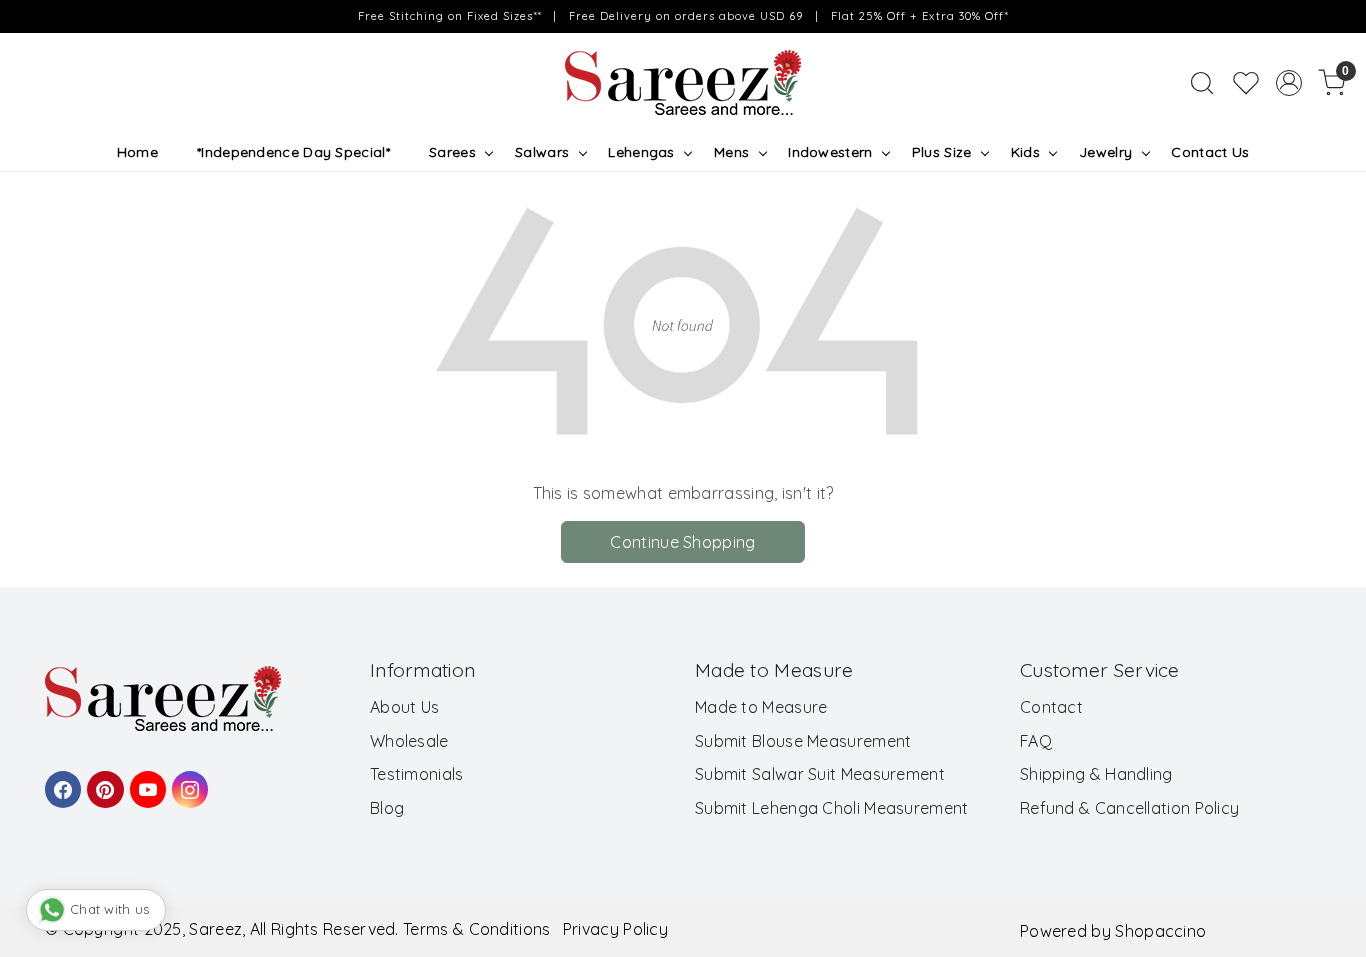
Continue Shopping (682, 542)
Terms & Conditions (476, 929)
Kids (1025, 152)
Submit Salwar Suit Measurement (820, 774)
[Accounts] (1289, 83)
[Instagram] (187, 780)
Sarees (452, 152)
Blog (387, 808)
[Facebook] (60, 780)
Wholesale (409, 741)
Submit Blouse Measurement (803, 741)
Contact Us (1210, 152)
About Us (404, 707)
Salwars (542, 152)
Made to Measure (761, 707)
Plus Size (942, 152)
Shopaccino (1160, 931)
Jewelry (1105, 152)
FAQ (1036, 741)
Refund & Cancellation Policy (1129, 808)
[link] (1202, 83)
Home (137, 152)
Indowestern (830, 152)
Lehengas (641, 152)
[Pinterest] (102, 780)
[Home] (683, 83)
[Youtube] (145, 780)
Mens (731, 152)
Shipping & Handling (1096, 774)
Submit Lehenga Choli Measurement (832, 808)
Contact (1051, 707)
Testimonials (417, 774)
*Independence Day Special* (293, 152)
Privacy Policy (615, 929)
